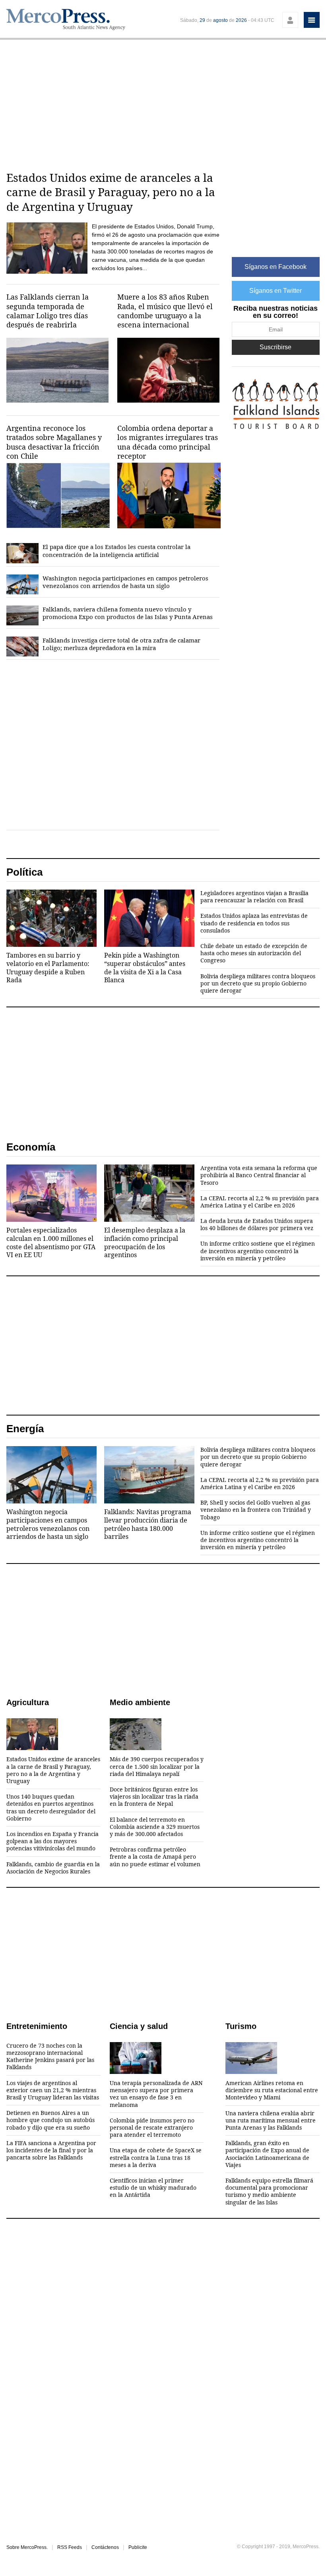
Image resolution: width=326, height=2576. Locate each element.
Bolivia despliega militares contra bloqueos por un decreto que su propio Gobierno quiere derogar (258, 983)
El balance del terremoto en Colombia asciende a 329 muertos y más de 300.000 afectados (155, 1827)
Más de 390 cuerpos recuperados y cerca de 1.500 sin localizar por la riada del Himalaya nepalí (157, 1766)
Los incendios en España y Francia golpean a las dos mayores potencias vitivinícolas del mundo (52, 1841)
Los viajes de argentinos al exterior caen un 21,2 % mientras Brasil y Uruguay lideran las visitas (53, 2090)
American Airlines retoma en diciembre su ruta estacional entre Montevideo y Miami (272, 2090)
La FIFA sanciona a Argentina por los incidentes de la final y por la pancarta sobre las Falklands (51, 2150)
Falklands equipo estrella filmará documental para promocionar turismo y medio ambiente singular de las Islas (269, 2191)
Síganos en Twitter (276, 291)
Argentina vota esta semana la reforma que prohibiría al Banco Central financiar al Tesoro (259, 1175)
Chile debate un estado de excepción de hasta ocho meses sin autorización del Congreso (254, 953)
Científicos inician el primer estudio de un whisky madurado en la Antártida (153, 2188)
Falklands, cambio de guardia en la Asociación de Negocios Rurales (53, 1868)
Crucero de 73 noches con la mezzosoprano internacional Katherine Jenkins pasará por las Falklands (50, 2057)
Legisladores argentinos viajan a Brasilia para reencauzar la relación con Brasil (254, 897)
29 (202, 20)
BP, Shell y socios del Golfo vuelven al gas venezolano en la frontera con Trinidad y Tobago (256, 1510)
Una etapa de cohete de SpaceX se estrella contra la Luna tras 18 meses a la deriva (156, 2157)
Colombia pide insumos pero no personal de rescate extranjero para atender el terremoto (152, 2128)
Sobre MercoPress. (27, 2547)
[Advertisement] (163, 103)
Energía (25, 1429)
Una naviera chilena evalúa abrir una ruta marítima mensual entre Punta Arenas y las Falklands (271, 2120)
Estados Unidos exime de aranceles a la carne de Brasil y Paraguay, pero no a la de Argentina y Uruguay (53, 1770)
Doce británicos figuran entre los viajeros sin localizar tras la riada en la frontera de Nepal (154, 1797)
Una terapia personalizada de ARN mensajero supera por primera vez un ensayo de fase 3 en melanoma (156, 2094)
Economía (31, 1147)
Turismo (241, 2026)
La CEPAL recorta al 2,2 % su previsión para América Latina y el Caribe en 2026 (260, 1202)
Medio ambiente (140, 1702)
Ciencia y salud (139, 2026)
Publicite (138, 2547)
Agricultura (28, 1702)
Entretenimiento (37, 2026)
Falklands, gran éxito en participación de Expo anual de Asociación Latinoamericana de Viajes (267, 2154)
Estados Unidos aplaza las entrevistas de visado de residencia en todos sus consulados (254, 923)
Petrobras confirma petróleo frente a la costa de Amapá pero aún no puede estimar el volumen (155, 1857)
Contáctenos (105, 2547)
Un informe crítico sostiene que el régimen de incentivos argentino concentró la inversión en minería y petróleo (258, 1251)
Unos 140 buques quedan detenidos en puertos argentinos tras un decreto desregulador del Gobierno (51, 1808)
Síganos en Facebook (276, 267)
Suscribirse (276, 347)
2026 (241, 20)
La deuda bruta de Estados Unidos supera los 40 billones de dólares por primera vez (257, 1225)
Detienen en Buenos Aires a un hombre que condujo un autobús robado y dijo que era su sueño (50, 2120)
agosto (220, 20)
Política (24, 872)
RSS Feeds (70, 2547)
